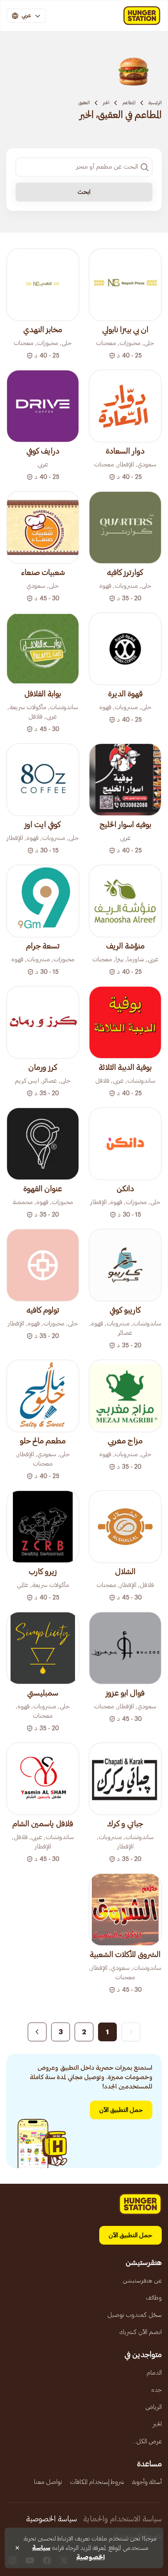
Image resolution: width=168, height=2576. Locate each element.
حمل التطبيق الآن (121, 2110)
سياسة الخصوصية (52, 2519)
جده (156, 2390)
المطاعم (129, 103)
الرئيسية (155, 103)
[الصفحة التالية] (37, 2032)
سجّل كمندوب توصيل (135, 2315)
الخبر (106, 103)
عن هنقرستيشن (142, 2281)
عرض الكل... (147, 2441)
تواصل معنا (48, 2482)
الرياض (154, 2407)
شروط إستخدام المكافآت (97, 2482)
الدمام (154, 2373)
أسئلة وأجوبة (147, 2482)
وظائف (154, 2298)
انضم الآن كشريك (140, 2332)
